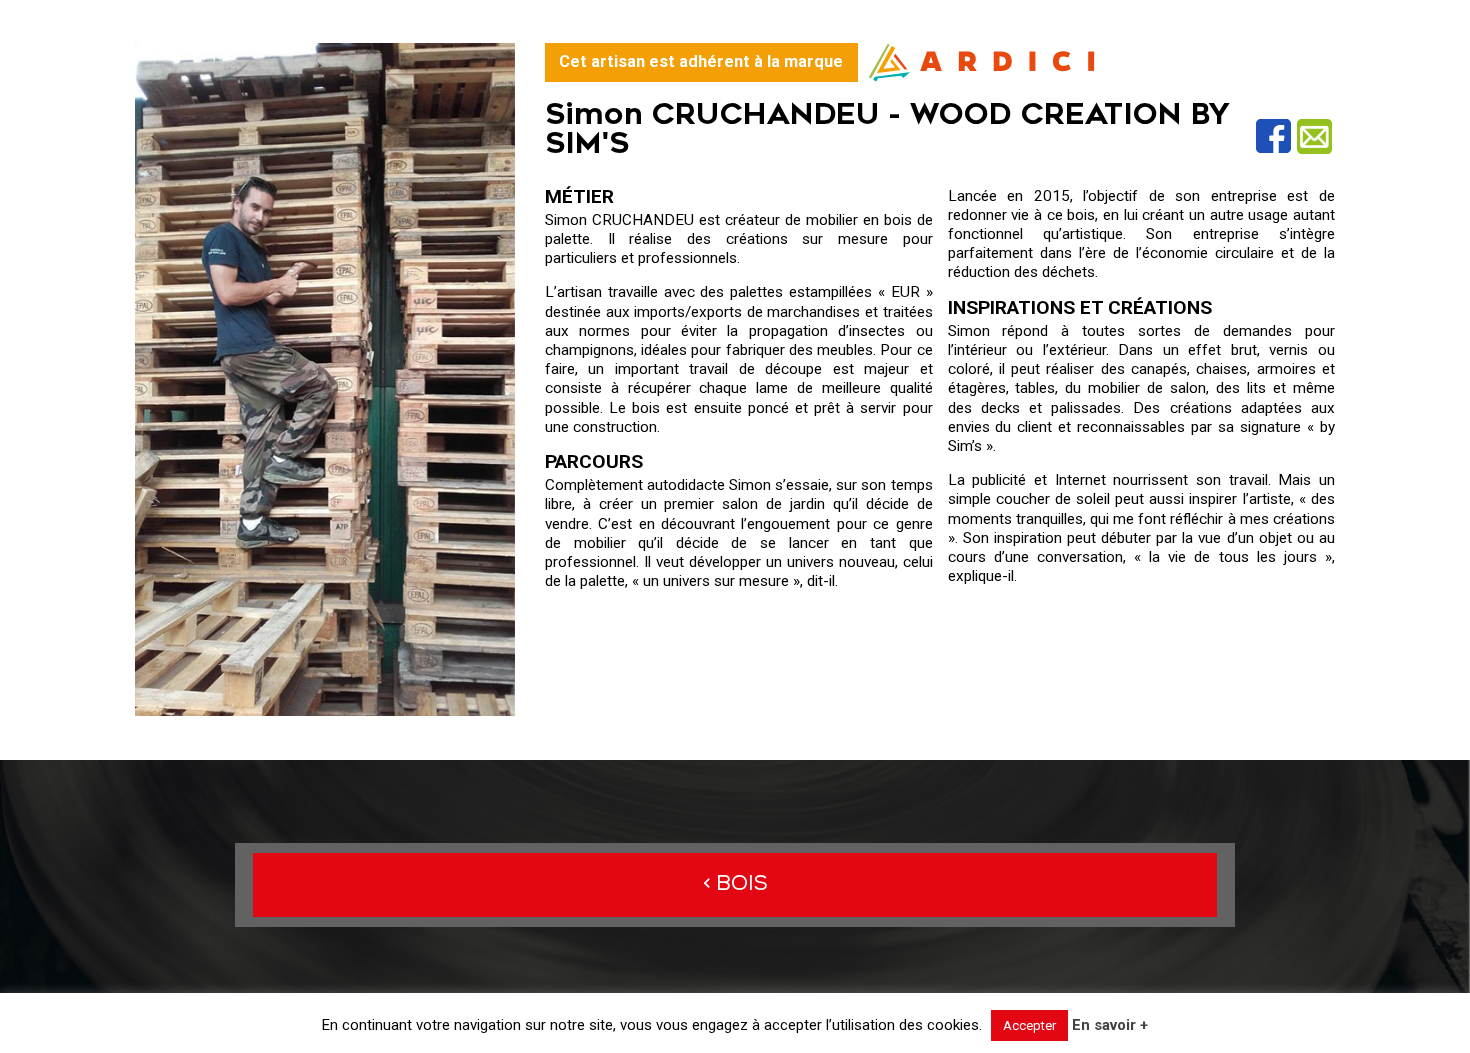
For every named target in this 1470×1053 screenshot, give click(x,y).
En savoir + (1110, 1025)
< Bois (735, 884)
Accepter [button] (1029, 1025)
